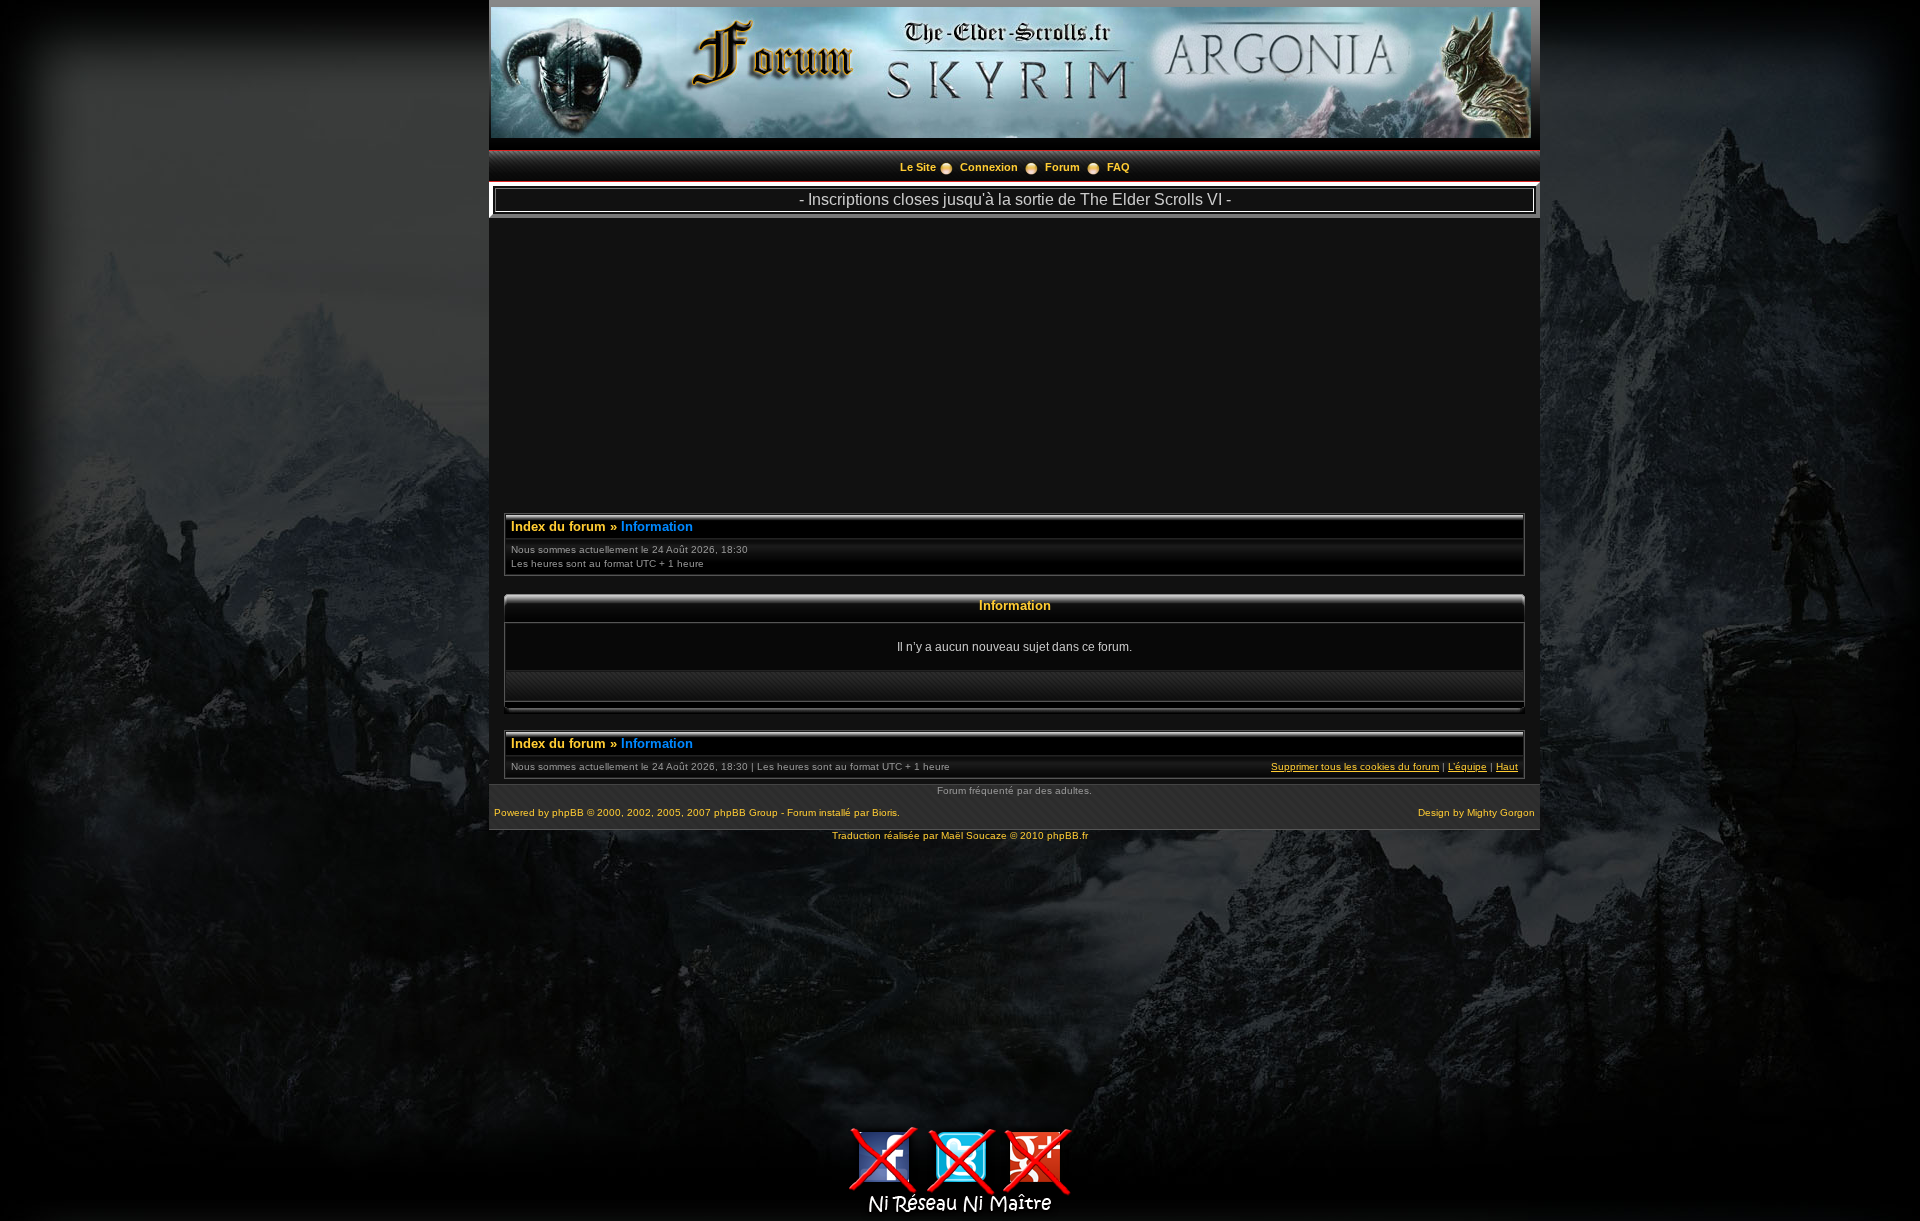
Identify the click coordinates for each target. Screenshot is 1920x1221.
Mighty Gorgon (1501, 812)
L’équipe (1467, 766)
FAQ (1118, 167)
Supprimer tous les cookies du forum (1355, 766)
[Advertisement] (1014, 358)
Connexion (989, 167)
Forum (1062, 167)
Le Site (918, 167)
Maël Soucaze (974, 835)
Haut (1507, 766)
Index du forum (558, 526)
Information (657, 526)
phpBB (568, 812)
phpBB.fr (1067, 835)
